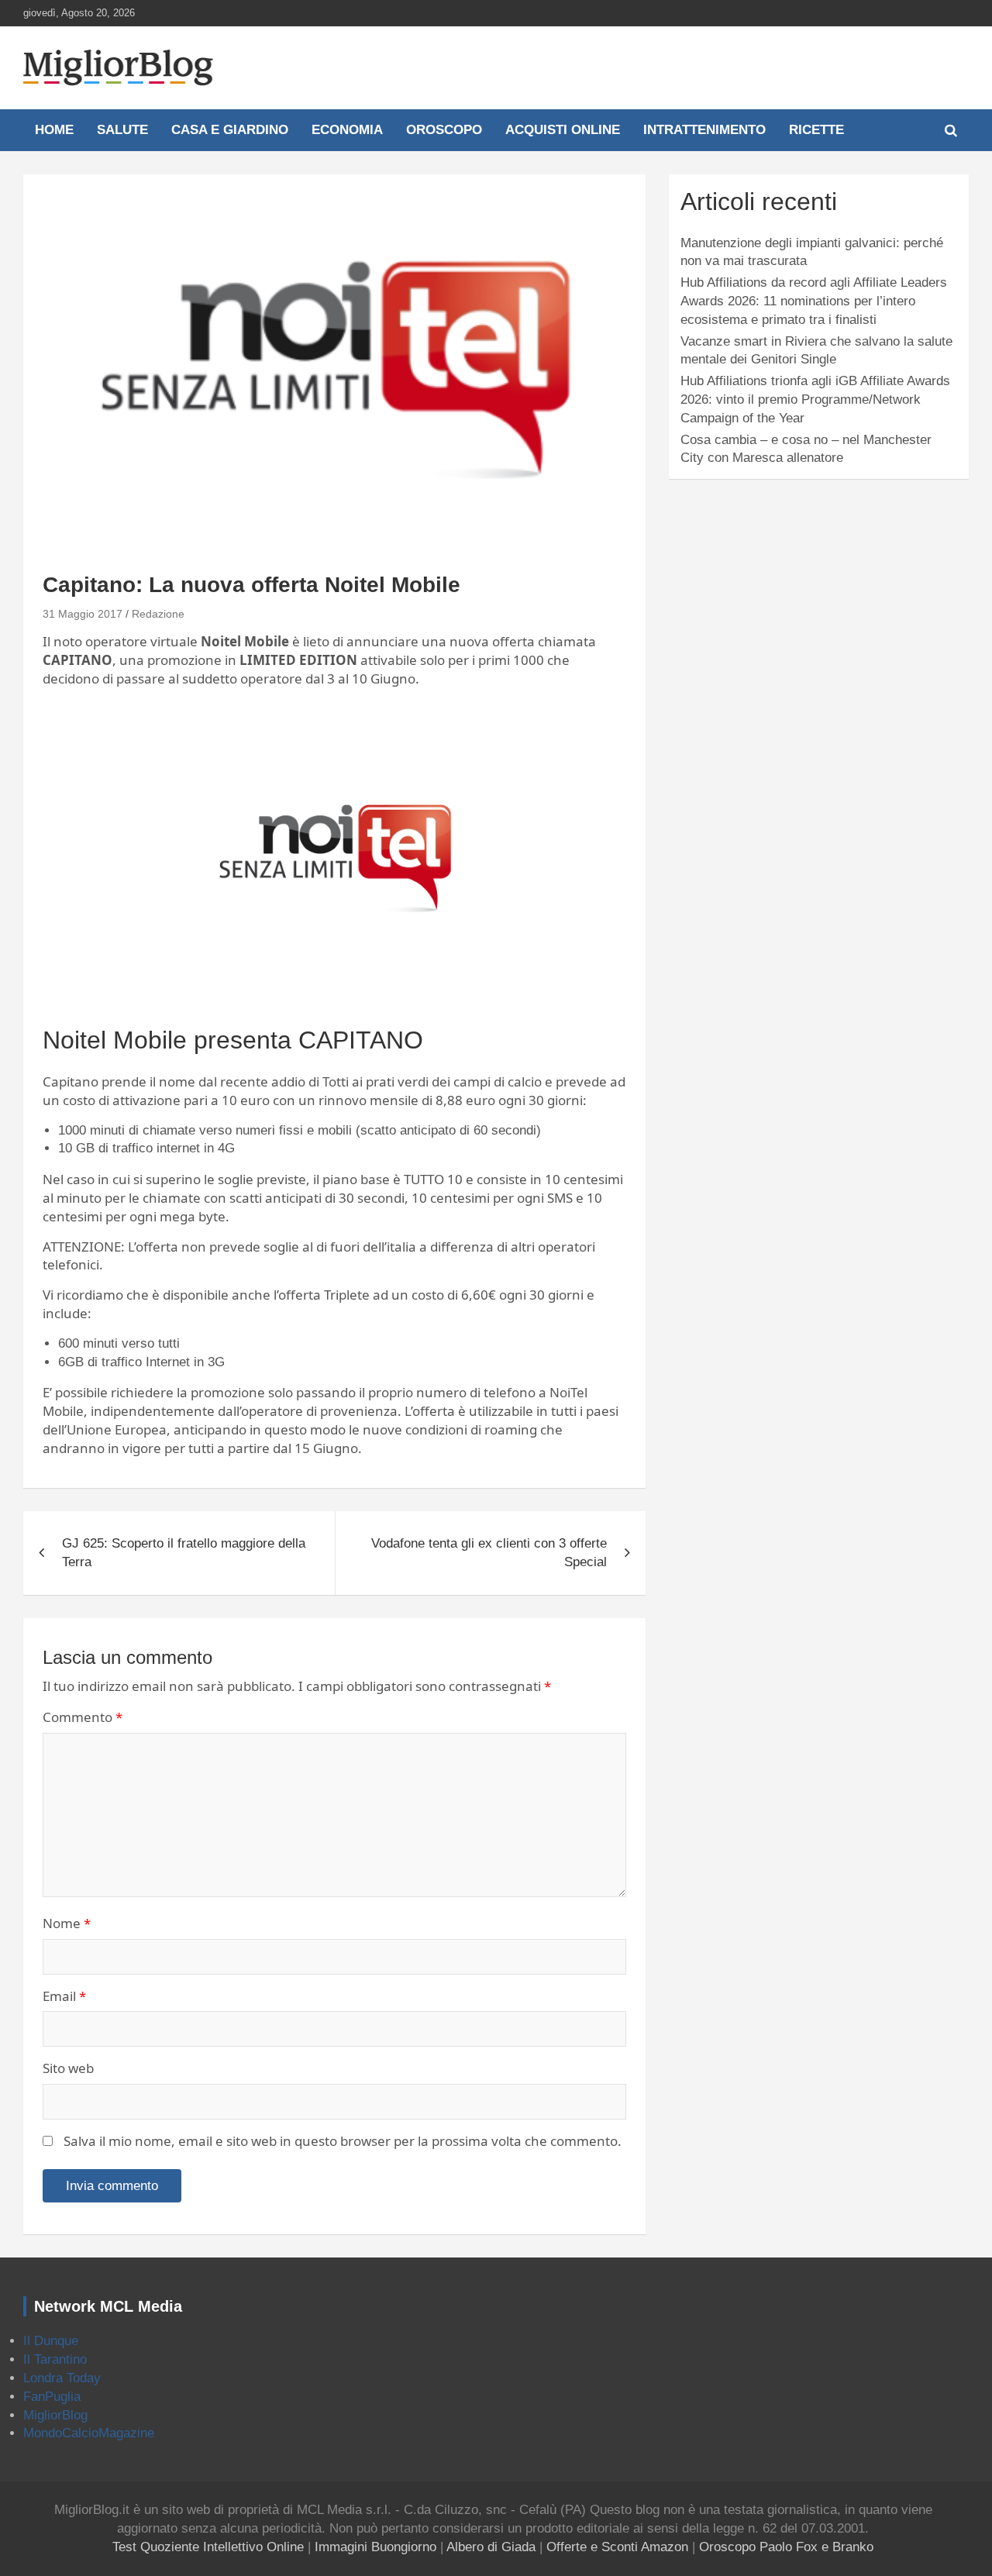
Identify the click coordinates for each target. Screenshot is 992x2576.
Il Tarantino (55, 2359)
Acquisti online (563, 130)
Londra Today (62, 2378)
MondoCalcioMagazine (89, 2433)
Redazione (158, 614)
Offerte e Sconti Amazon (617, 2547)
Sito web (68, 2068)
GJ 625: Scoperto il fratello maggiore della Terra (184, 1553)
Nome (67, 1923)
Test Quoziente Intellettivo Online (208, 2547)
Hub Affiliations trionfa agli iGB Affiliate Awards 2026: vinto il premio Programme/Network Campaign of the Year (815, 399)
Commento (83, 1717)
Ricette (816, 130)
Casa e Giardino (230, 130)
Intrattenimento (704, 130)
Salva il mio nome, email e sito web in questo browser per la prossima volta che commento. (343, 2141)
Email (64, 1996)
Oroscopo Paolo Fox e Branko (786, 2547)
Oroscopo (444, 130)
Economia (347, 130)
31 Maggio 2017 (83, 614)
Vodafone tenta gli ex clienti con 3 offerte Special (489, 1553)
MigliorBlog (55, 2415)
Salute (122, 130)
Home (54, 130)
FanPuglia (52, 2397)
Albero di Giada (491, 2547)
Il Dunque (51, 2341)
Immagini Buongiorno (375, 2547)
